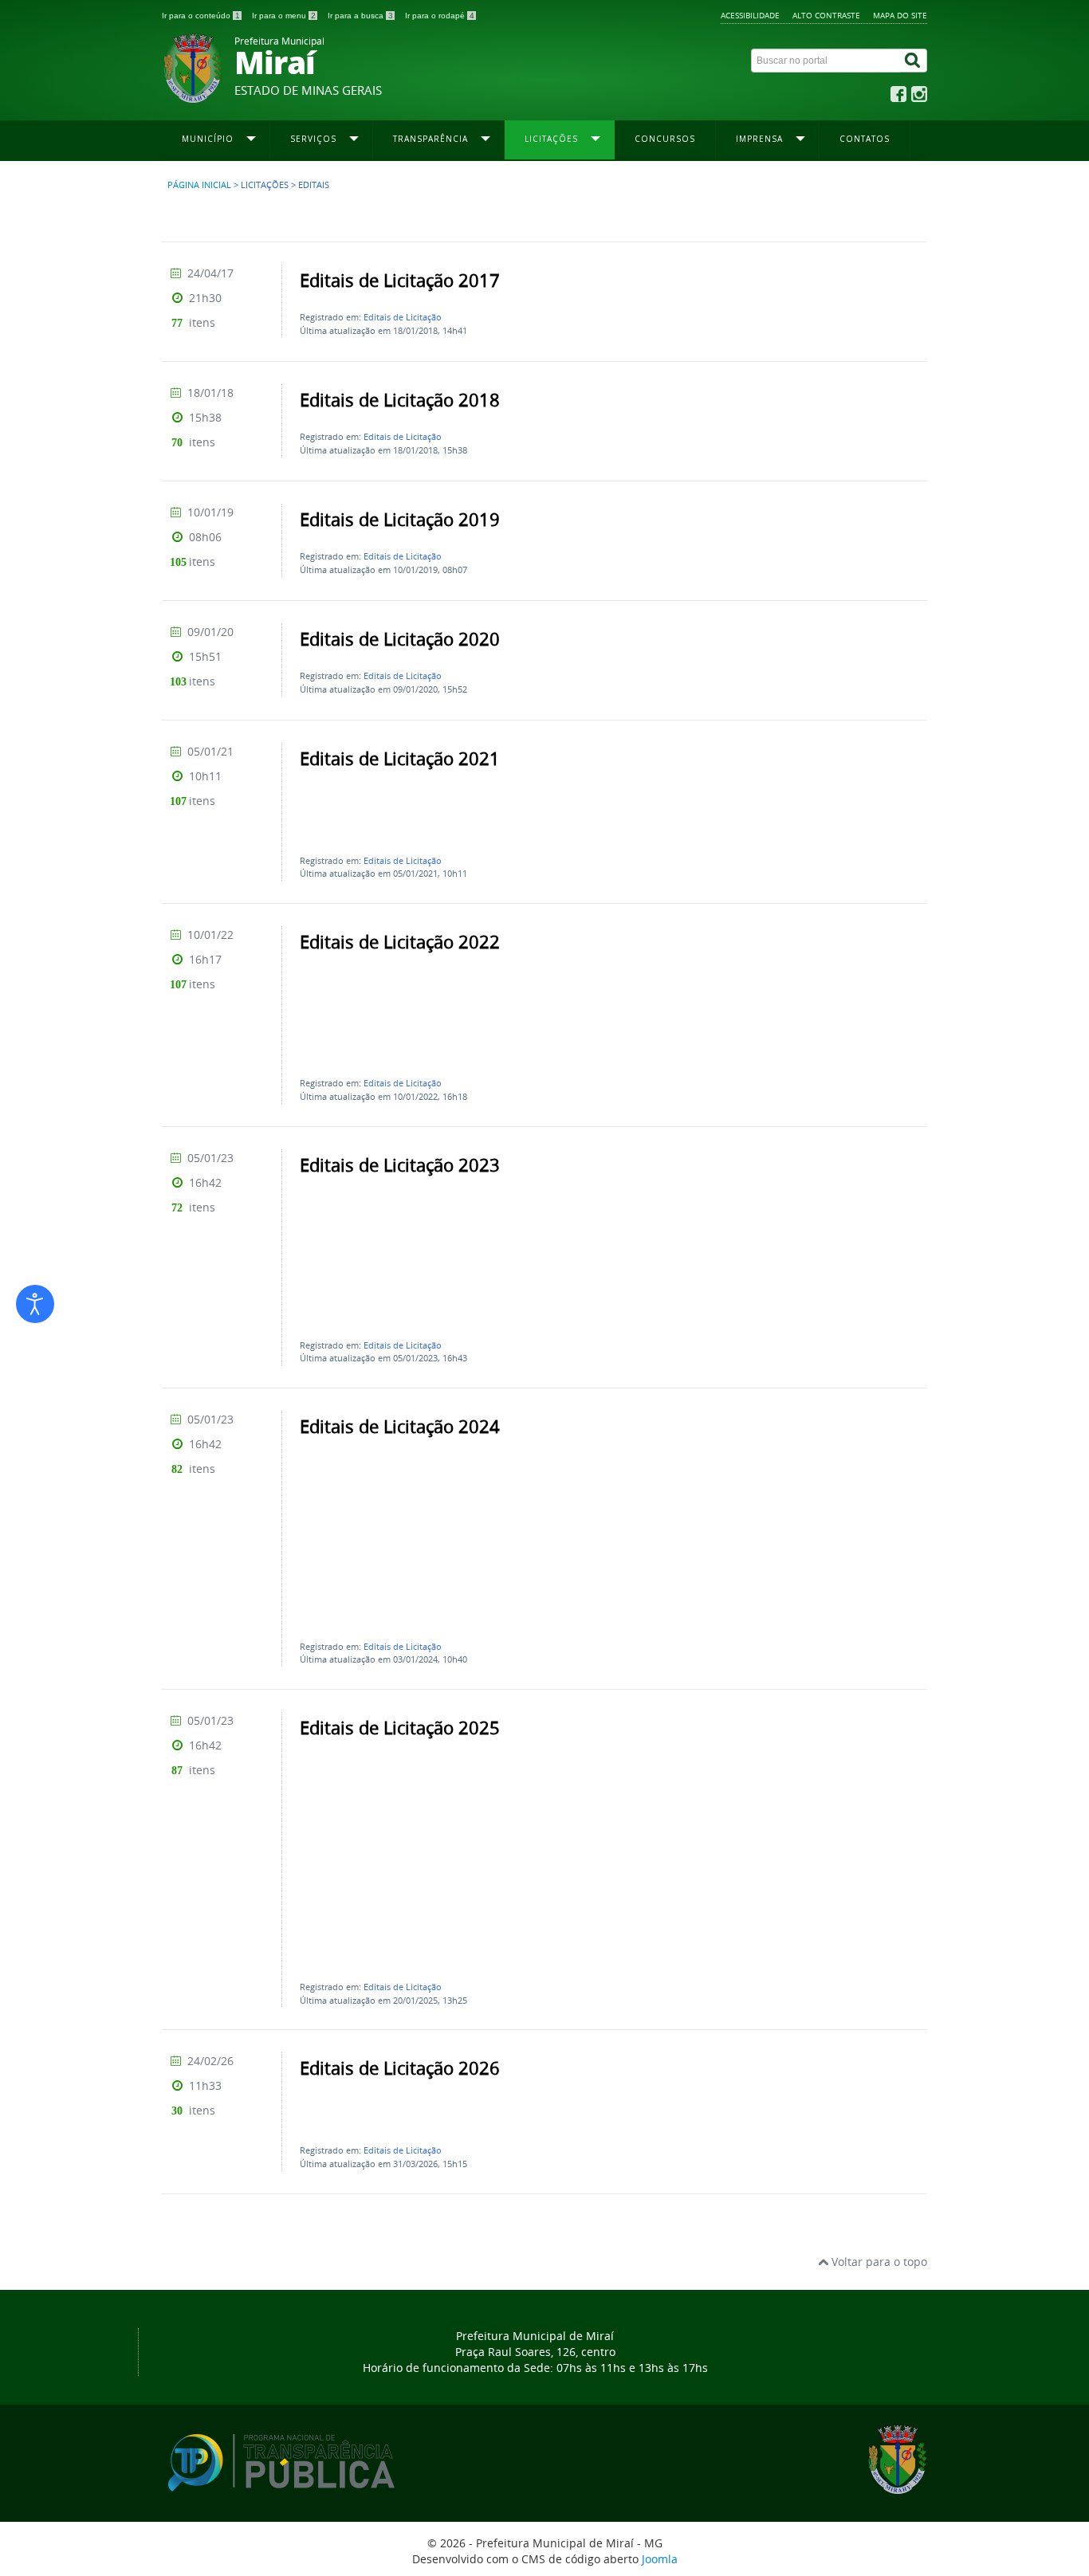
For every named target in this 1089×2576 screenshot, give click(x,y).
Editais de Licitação (403, 317)
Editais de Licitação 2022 (400, 942)
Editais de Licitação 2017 (400, 281)
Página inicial (199, 185)
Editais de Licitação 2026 (400, 2068)
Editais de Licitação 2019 (400, 520)
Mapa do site (900, 15)
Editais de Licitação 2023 (400, 1165)
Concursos (665, 139)
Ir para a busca (360, 16)
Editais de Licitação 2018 (400, 400)
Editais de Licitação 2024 (400, 1427)
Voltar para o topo (878, 2262)
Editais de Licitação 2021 (400, 759)
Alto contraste (826, 15)
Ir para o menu (284, 16)
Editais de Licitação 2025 (400, 1728)
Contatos (865, 139)
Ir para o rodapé (440, 16)
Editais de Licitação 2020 (400, 639)
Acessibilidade (750, 15)
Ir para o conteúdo (201, 16)
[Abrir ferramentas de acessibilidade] (35, 1304)
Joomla (660, 2559)
